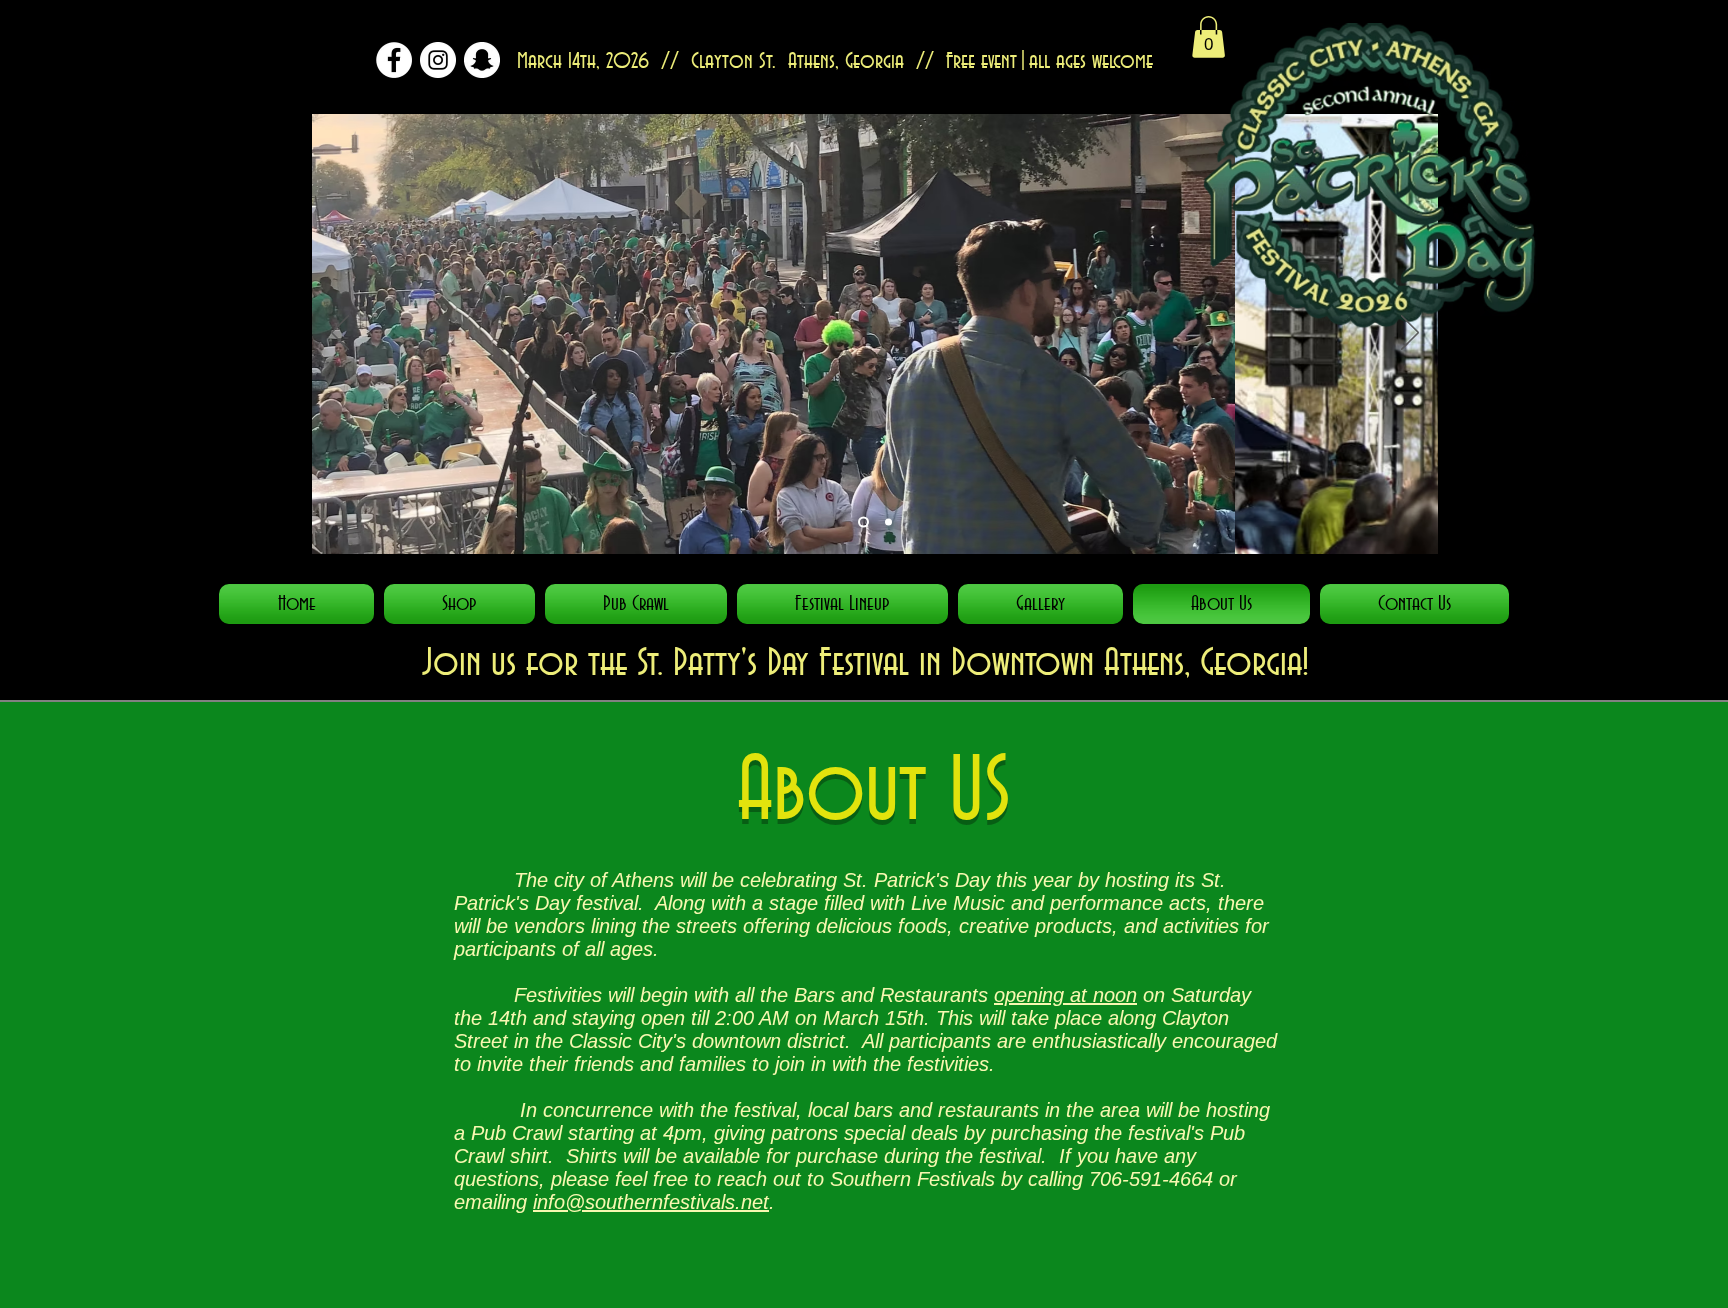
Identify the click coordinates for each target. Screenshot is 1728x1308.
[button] (1208, 37)
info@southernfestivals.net (651, 1202)
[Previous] (340, 334)
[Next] (1410, 334)
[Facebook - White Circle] (394, 60)
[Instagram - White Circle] (438, 60)
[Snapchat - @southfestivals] (482, 60)
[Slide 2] (863, 522)
